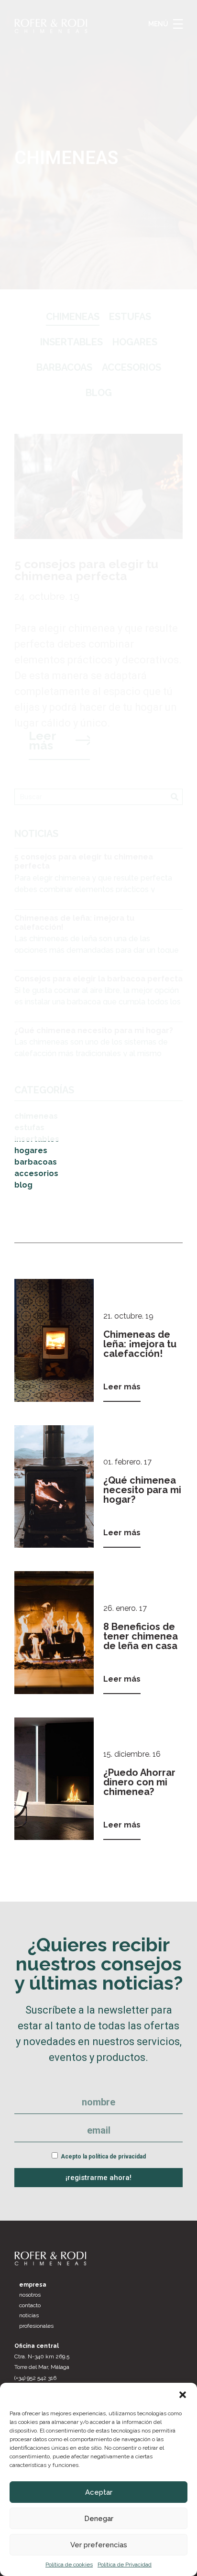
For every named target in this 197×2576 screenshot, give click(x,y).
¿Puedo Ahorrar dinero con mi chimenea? (139, 1782)
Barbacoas (36, 1162)
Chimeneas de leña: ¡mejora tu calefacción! (140, 1344)
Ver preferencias (99, 2545)
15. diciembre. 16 (132, 1754)
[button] (183, 2395)
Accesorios (36, 1173)
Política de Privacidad (125, 2565)
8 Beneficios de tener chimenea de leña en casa (141, 1636)
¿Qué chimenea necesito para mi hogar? (142, 1490)
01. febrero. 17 (127, 1462)
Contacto (30, 2305)
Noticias (29, 2315)
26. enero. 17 (125, 1608)
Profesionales (36, 2326)
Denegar (99, 2519)
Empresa (33, 2285)
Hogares (31, 1150)
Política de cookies (69, 2565)
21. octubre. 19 (128, 1316)
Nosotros (30, 2295)
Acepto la (103, 2157)
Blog (23, 1185)
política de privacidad (117, 2157)
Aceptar (99, 2492)
